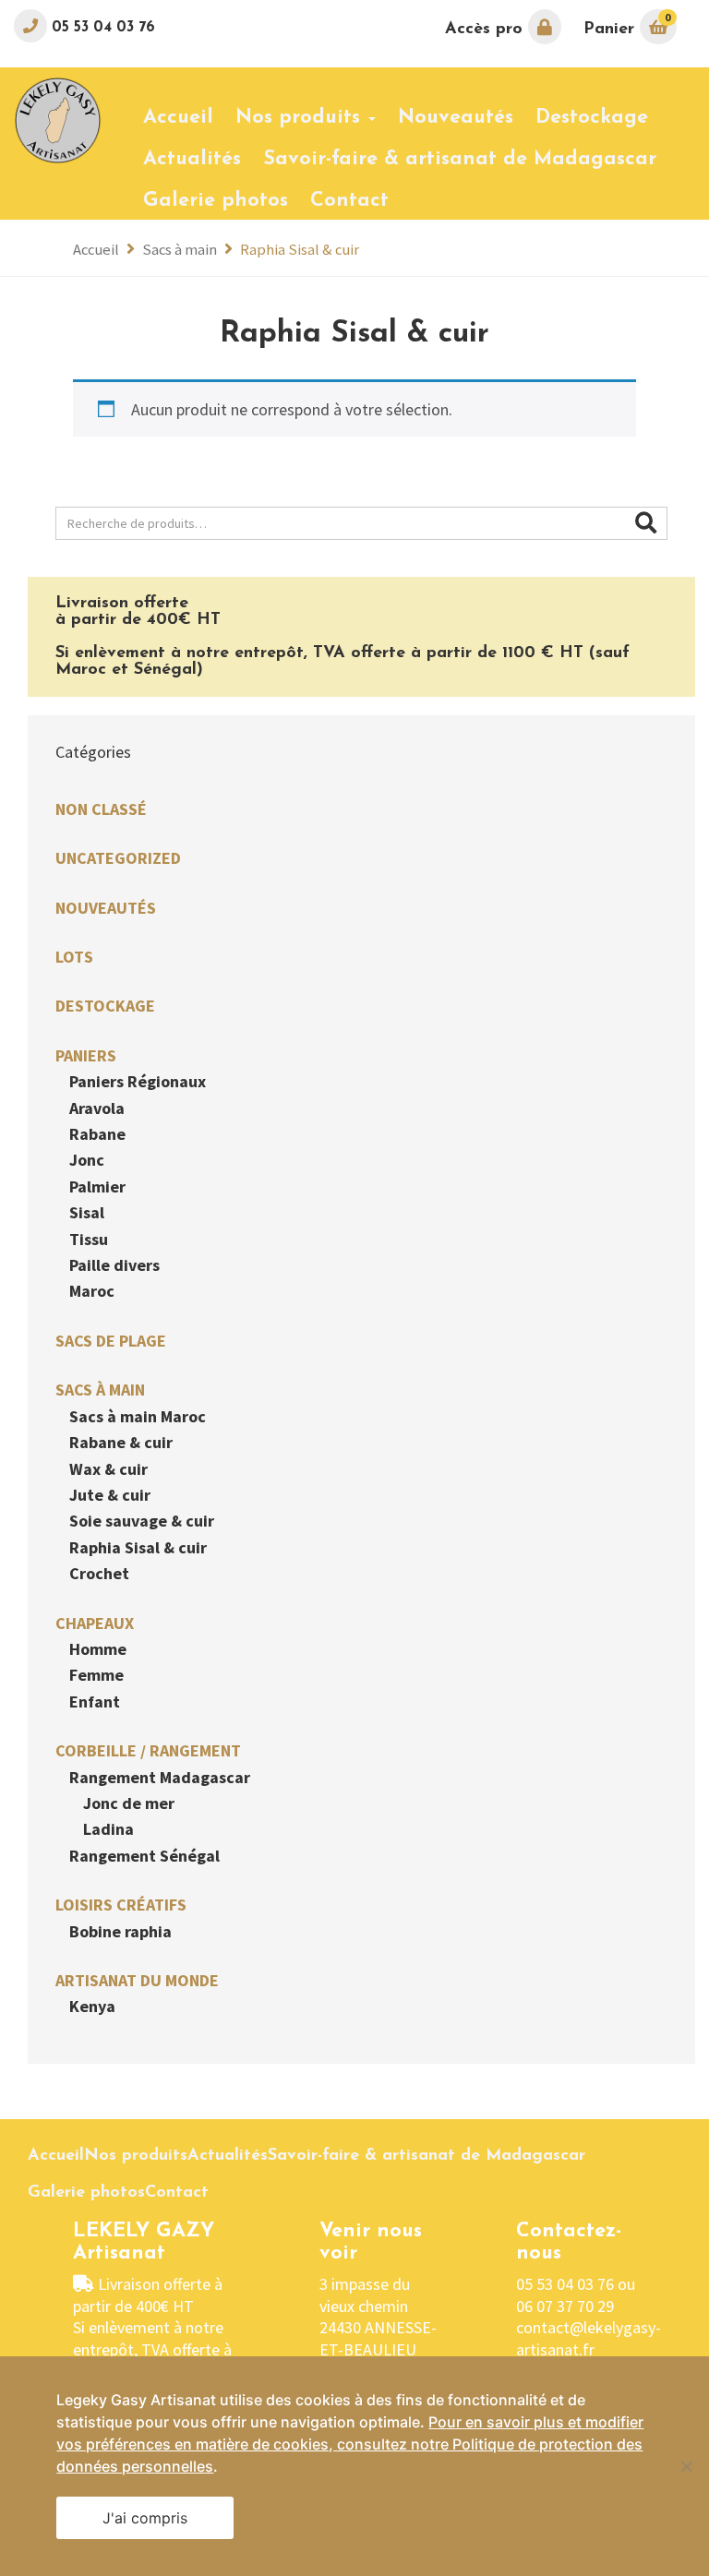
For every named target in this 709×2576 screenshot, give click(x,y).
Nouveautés (106, 908)
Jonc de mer (129, 1803)
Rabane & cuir (121, 1442)
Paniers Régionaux (138, 1081)
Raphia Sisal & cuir (138, 1547)
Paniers (86, 1055)
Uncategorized (118, 858)
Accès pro (487, 30)
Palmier (97, 1186)
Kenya (92, 2006)
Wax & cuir (108, 1469)
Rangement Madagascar (160, 1777)
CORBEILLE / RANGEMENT (148, 1750)
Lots (74, 957)
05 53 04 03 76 (101, 28)
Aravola (97, 1108)
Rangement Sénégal (144, 1856)
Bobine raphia (120, 1931)
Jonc (87, 1160)
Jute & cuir (110, 1495)
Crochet (99, 1573)
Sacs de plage (111, 1341)
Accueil (96, 250)
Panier (627, 24)
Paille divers (114, 1265)
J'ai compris (145, 2518)
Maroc (92, 1291)
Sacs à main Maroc (138, 1416)
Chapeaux (95, 1623)
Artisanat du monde (137, 1980)
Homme (98, 1649)
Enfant (95, 1701)
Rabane (97, 1134)
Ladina (108, 1829)
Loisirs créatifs (121, 1905)
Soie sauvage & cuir (142, 1521)
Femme (96, 1675)
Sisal (87, 1212)
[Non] (686, 2466)
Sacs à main (180, 250)
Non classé (101, 809)
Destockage (105, 1006)
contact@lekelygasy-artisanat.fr (589, 2338)
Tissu (89, 1239)
